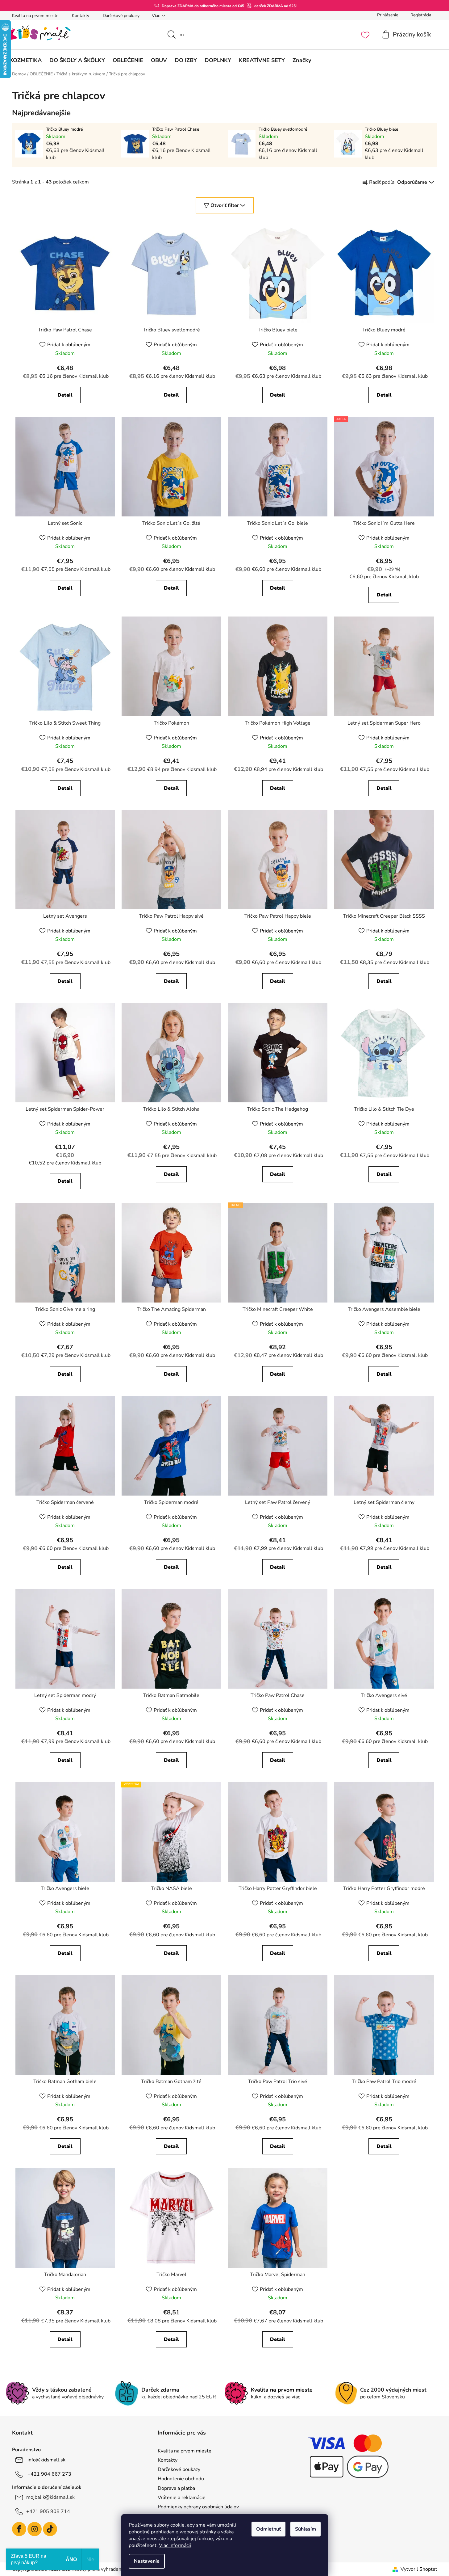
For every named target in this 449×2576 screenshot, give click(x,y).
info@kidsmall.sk (46, 2460)
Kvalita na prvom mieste (35, 16)
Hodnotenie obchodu (181, 2479)
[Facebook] (19, 2529)
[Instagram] (35, 2529)
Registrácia (421, 15)
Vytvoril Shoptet (419, 2569)
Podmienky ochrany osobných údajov (198, 2507)
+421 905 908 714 (48, 2511)
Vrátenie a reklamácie (182, 2498)
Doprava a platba (176, 2488)
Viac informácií (175, 2545)
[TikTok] (50, 2529)
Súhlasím (306, 2529)
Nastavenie (147, 2561)
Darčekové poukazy (121, 16)
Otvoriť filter (225, 205)
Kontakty (81, 16)
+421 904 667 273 (49, 2474)
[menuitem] (26, 60)
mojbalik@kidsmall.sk (50, 2497)
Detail (65, 395)
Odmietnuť (268, 2529)
